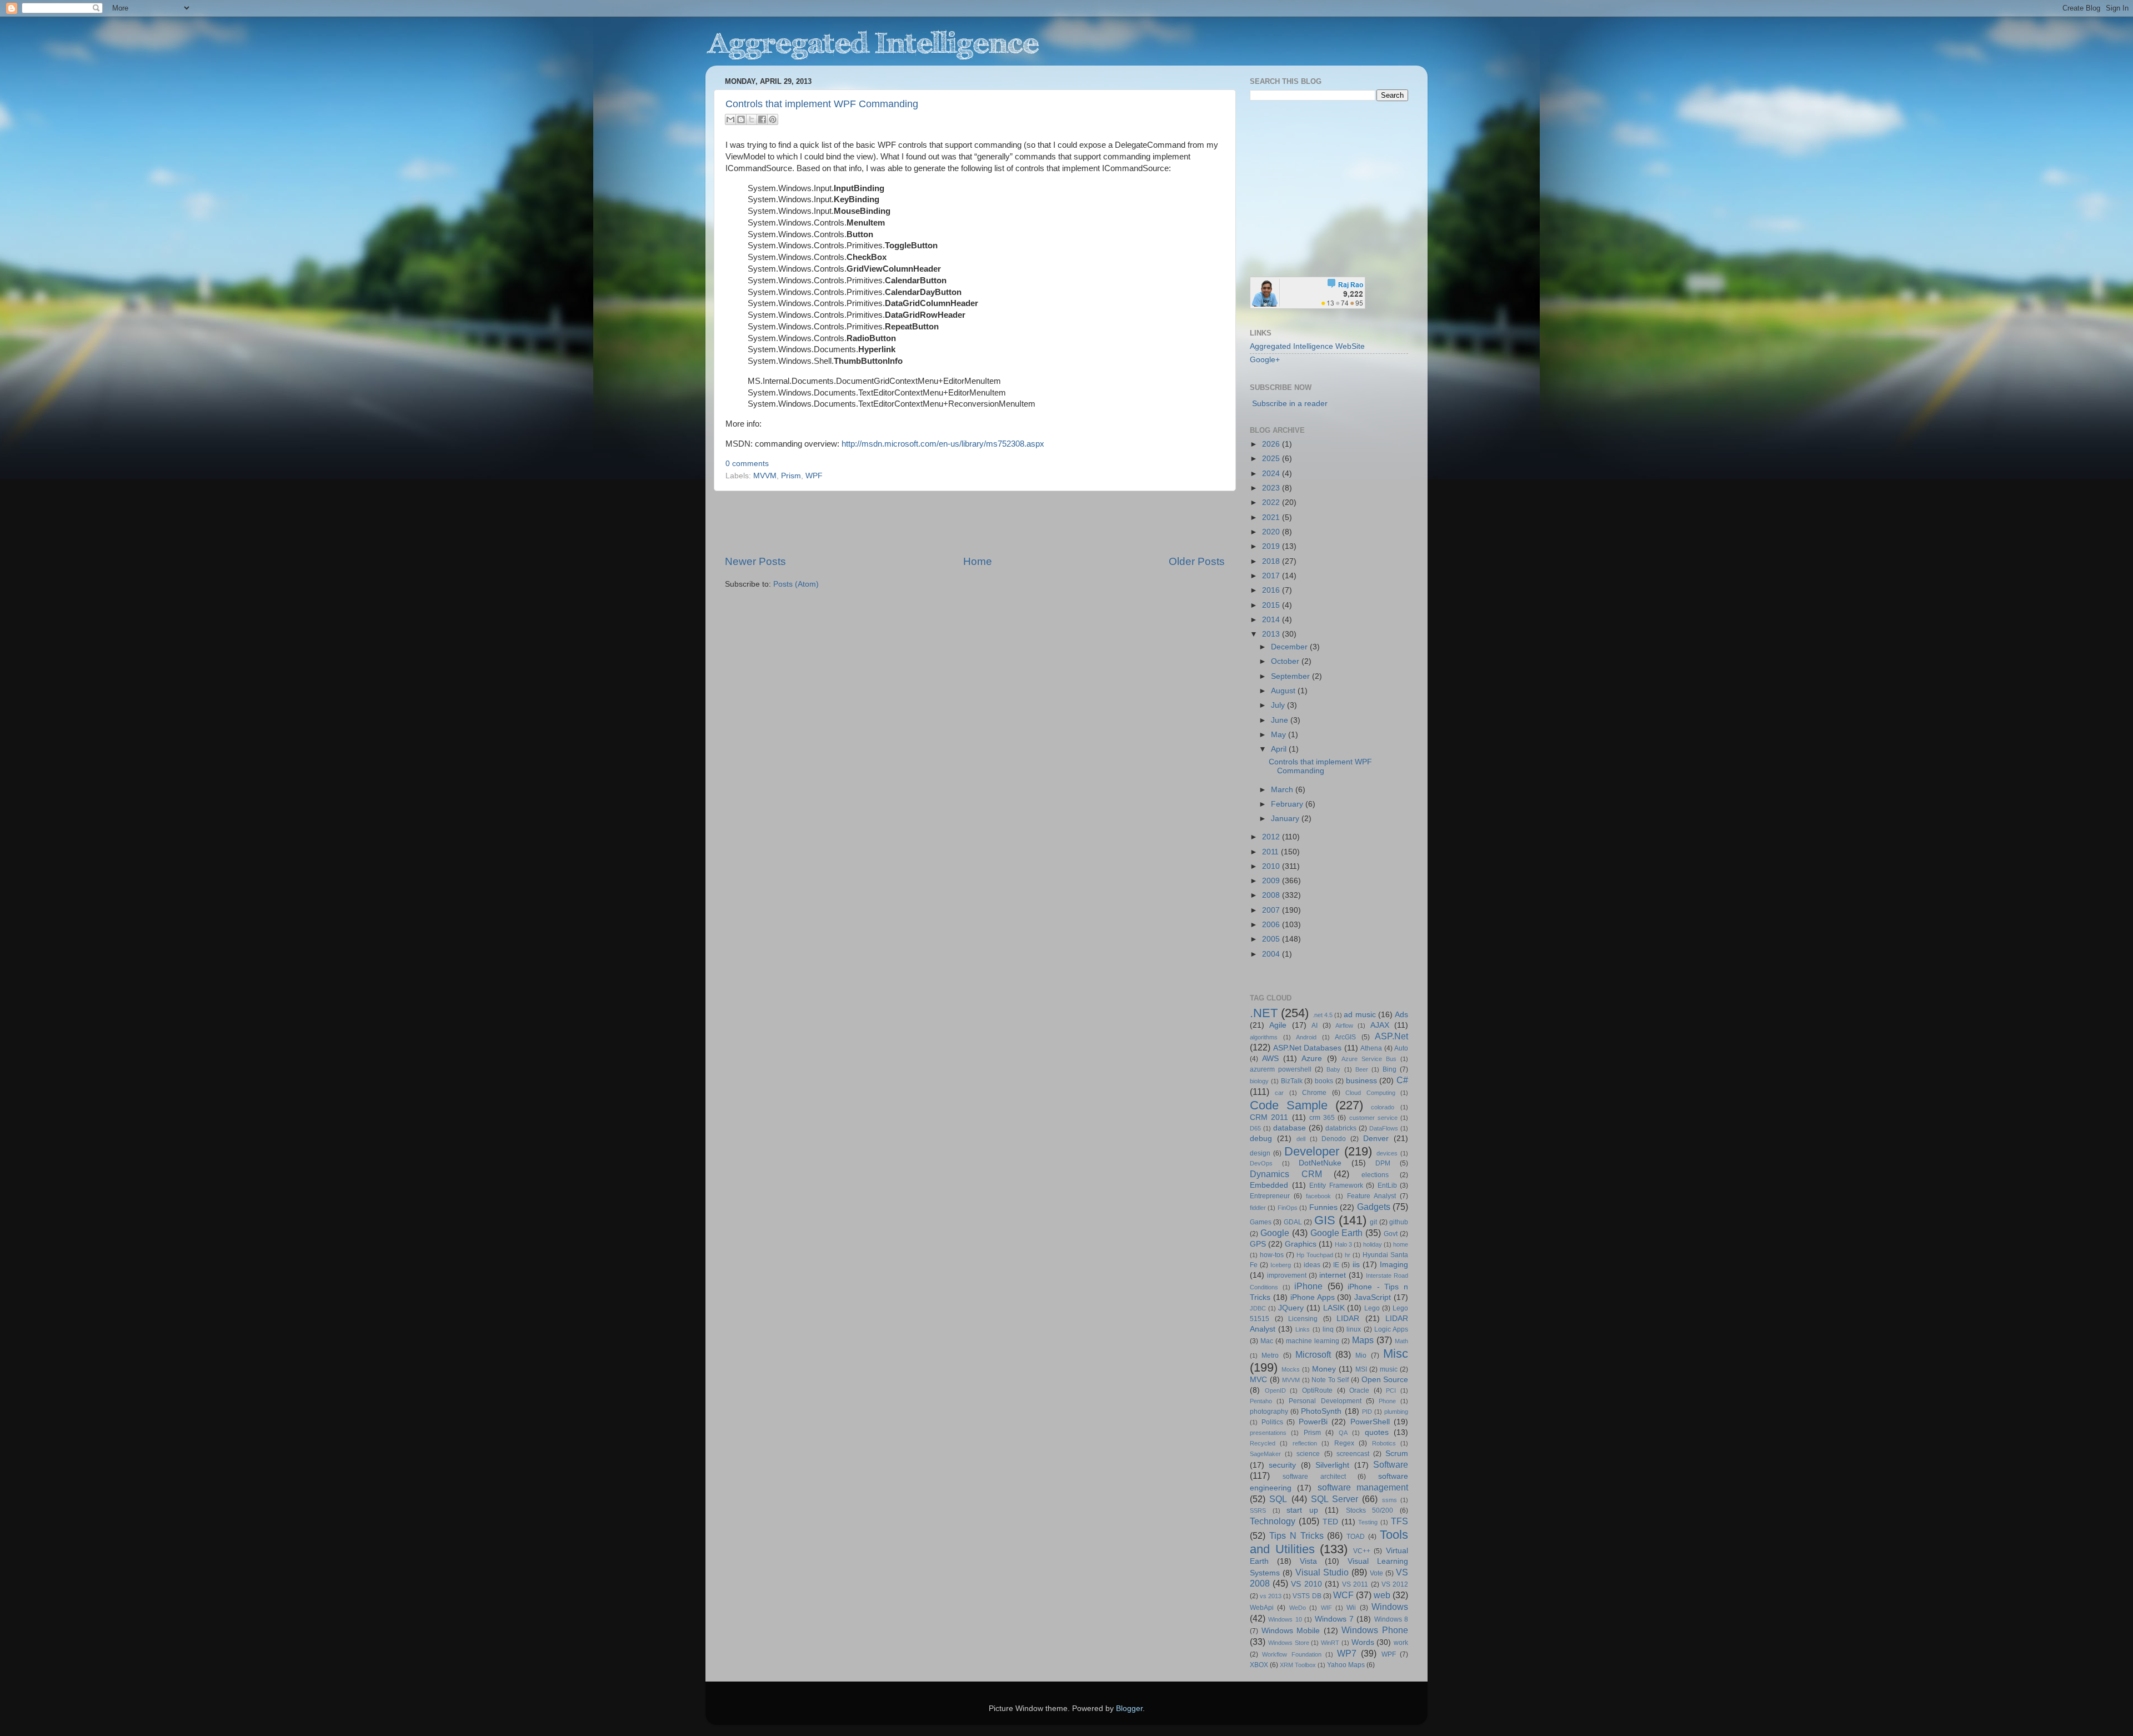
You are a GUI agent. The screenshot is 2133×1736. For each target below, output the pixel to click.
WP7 (1347, 1653)
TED (1330, 1522)
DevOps (1261, 1163)
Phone (1387, 1401)
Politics (1272, 1422)
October (1286, 661)
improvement (1287, 1275)
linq (1328, 1329)
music (1389, 1369)
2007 (1272, 910)
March (1283, 790)
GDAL (1293, 1222)
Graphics (1301, 1244)
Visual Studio (1322, 1572)
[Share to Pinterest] (773, 119)
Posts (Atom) (796, 584)
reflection (1305, 1443)
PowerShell (1370, 1422)
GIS (1325, 1220)
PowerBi (1313, 1422)
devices (1387, 1153)
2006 (1272, 925)
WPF (814, 476)
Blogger (1129, 1709)
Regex (1344, 1443)
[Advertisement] (975, 523)
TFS (1400, 1521)
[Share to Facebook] (762, 119)
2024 (1272, 474)
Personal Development (1325, 1401)
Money (1324, 1369)
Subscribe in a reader (1290, 404)
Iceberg (1281, 1265)
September (1291, 676)
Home (978, 561)
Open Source (1385, 1380)
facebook (1318, 1196)
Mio (1361, 1355)
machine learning (1313, 1341)
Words (1363, 1642)
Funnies (1323, 1207)
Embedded (1269, 1185)
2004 (1272, 954)
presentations (1268, 1433)
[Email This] (730, 119)
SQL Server (1335, 1499)
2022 (1272, 502)
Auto (1401, 1048)
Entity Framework (1336, 1185)
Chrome (1314, 1093)
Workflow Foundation (1291, 1654)
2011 (1271, 852)
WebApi (1262, 1608)
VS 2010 (1306, 1584)
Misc (1396, 1354)
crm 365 (1322, 1118)
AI (1315, 1025)
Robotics (1384, 1443)
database (1290, 1128)
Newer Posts (755, 561)
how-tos (1272, 1255)
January (1286, 819)
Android (1306, 1037)
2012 (1272, 837)
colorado (1383, 1107)
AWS (1270, 1059)
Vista (1308, 1561)
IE (1336, 1265)
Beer (1362, 1069)
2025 (1272, 459)
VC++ (1362, 1551)
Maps (1363, 1340)
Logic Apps (1391, 1329)
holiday (1373, 1244)
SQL (1278, 1499)
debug (1261, 1139)
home (1401, 1244)
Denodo (1334, 1139)
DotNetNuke (1320, 1163)
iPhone (1308, 1286)
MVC (1258, 1380)
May (1280, 735)
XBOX (1259, 1665)
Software (1391, 1464)
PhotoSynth (1321, 1411)
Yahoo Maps (1346, 1665)
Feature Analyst (1371, 1196)
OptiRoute (1317, 1390)
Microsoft (1313, 1354)
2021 (1272, 517)
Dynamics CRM (1286, 1174)
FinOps (1288, 1208)
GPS (1258, 1244)
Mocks (1291, 1369)
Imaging (1394, 1265)
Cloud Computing (1370, 1093)
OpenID (1275, 1390)
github (1399, 1222)
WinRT (1330, 1643)
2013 (1272, 634)
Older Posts (1197, 561)
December (1290, 647)
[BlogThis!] (741, 119)
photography (1269, 1412)
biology (1259, 1081)
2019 (1272, 546)
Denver (1376, 1139)
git (1373, 1222)
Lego (1372, 1308)
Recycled (1263, 1443)
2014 (1272, 620)
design (1260, 1153)
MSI (1361, 1369)
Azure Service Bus (1369, 1059)
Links (1303, 1329)
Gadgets (1374, 1207)
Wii (1351, 1608)
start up (1302, 1510)
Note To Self (1330, 1380)
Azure (1312, 1059)
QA (1343, 1433)
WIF (1326, 1608)
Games (1261, 1222)
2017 (1272, 576)
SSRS (1258, 1510)
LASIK (1334, 1308)
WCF (1343, 1595)
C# (1402, 1080)
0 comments (747, 464)
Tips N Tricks (1296, 1535)
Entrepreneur (1270, 1196)
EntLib (1387, 1185)
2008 (1272, 895)
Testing (1368, 1522)
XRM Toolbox (1298, 1665)
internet (1333, 1275)
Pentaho (1261, 1401)
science (1308, 1454)
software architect (1314, 1477)
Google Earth (1337, 1233)
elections (1375, 1175)
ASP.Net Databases (1308, 1048)
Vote (1376, 1573)
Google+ (1265, 360)
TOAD (1356, 1537)
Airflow (1344, 1025)
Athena (1371, 1048)
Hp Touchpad (1315, 1255)
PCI (1391, 1390)
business (1361, 1081)
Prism (791, 476)
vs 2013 (1271, 1596)
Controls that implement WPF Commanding (822, 104)
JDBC (1258, 1308)
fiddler (1258, 1208)
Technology (1273, 1521)
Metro (1270, 1355)
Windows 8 (1391, 1619)
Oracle (1359, 1390)
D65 (1255, 1128)
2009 (1272, 881)
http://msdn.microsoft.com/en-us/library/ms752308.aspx (943, 444)
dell (1301, 1139)
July (1279, 705)
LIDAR (1348, 1319)
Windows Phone (1375, 1630)
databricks (1341, 1128)
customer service (1373, 1118)
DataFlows (1384, 1128)
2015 (1272, 605)
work (1401, 1643)
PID (1367, 1412)
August (1284, 691)
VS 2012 (1395, 1584)
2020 (1272, 532)
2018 (1272, 561)
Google (1275, 1233)
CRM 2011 (1269, 1117)
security (1282, 1465)
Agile (1278, 1025)
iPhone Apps (1313, 1297)
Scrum (1397, 1454)
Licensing (1303, 1319)
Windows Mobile (1291, 1631)
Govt (1391, 1234)
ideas (1312, 1265)
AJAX (1380, 1025)
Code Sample (1289, 1105)
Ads (1401, 1015)
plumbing (1396, 1412)
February (1288, 804)
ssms (1390, 1500)
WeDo (1298, 1608)
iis (1356, 1265)
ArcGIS (1345, 1037)
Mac (1267, 1341)
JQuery (1291, 1308)
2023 (1272, 488)
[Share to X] (752, 119)
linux (1354, 1329)
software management (1363, 1487)
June (1281, 720)
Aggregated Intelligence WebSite (1307, 346)
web (1382, 1595)
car (1279, 1093)
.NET (1264, 1013)
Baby (1333, 1069)
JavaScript (1373, 1297)
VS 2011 (1355, 1584)
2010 (1272, 866)
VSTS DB (1307, 1596)
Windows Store (1289, 1643)
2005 (1272, 939)
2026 (1272, 444)
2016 (1272, 590)
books (1324, 1081)
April (1280, 749)
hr (1348, 1255)
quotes (1377, 1432)
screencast (1353, 1454)
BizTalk (1292, 1081)
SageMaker (1265, 1454)
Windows (1390, 1607)
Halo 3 (1343, 1244)
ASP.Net (1391, 1036)
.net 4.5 (1323, 1015)
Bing (1390, 1069)
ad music (1360, 1015)
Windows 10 (1285, 1619)
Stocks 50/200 (1370, 1510)
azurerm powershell (1281, 1069)
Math (1401, 1341)
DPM (1383, 1163)
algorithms (1264, 1037)
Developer (1312, 1151)
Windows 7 (1334, 1619)
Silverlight (1332, 1465)
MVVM (765, 476)
